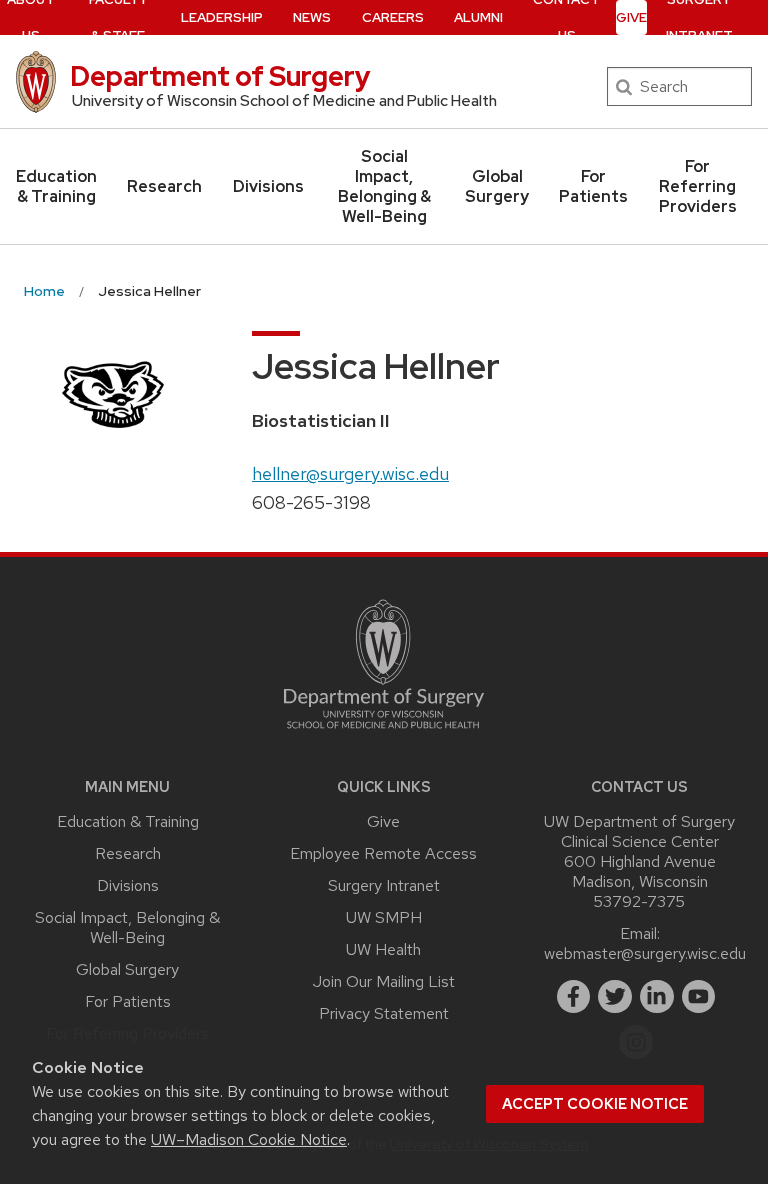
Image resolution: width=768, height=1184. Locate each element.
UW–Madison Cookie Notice (249, 1139)
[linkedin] (657, 997)
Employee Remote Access (383, 853)
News (312, 17)
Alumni (478, 17)
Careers (393, 17)
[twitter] (615, 997)
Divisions (268, 186)
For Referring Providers (698, 186)
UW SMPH (384, 917)
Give (631, 17)
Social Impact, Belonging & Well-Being (384, 186)
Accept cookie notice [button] (595, 1104)
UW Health (383, 949)
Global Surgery (497, 186)
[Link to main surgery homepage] (384, 733)
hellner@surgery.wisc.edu (350, 473)
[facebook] (574, 997)
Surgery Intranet (384, 885)
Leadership (222, 17)
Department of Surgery (220, 76)
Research (164, 186)
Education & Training (56, 186)
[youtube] (699, 997)
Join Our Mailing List (384, 981)
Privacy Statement (384, 1013)
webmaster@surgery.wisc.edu (645, 953)
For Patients (593, 186)
